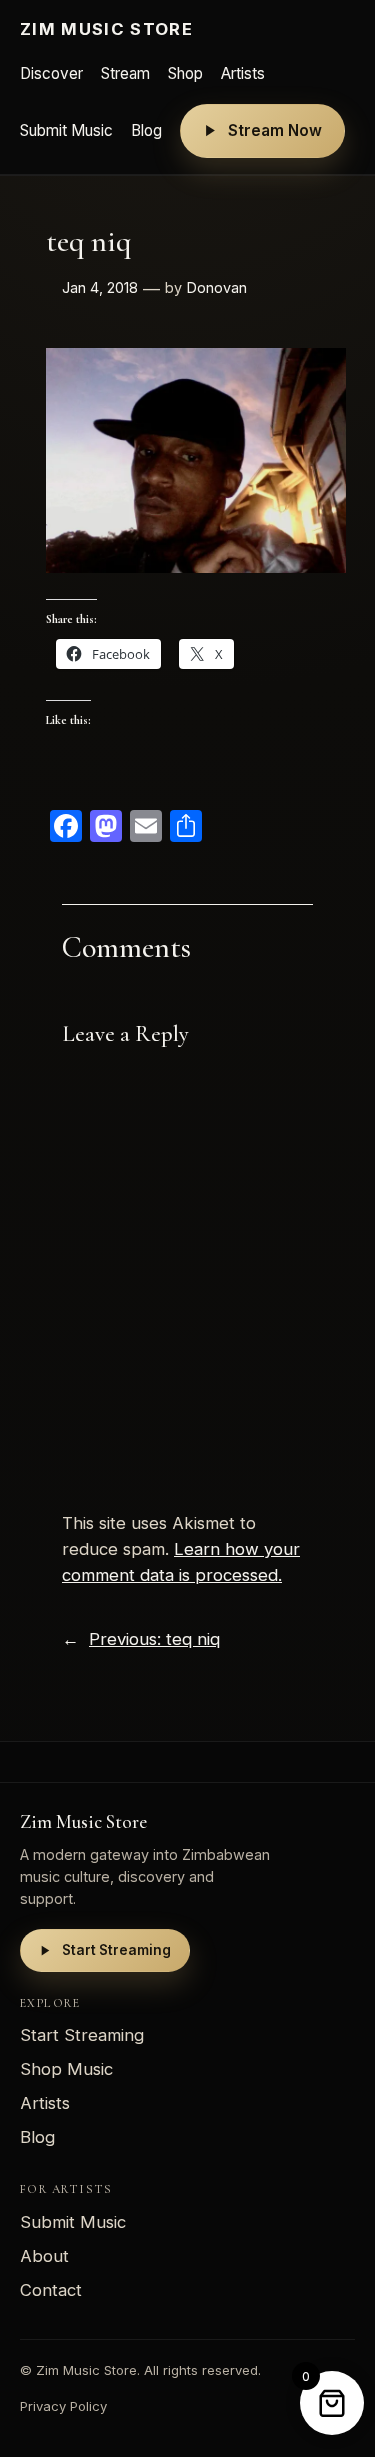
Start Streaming (116, 1950)
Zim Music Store (106, 29)
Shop (185, 73)
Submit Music (66, 130)
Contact (51, 2290)
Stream (125, 73)
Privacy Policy (63, 2406)
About (44, 2256)
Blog (146, 130)
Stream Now (275, 130)
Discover (51, 73)
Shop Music (66, 2069)
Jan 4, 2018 (100, 287)
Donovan (217, 287)
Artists (243, 73)
